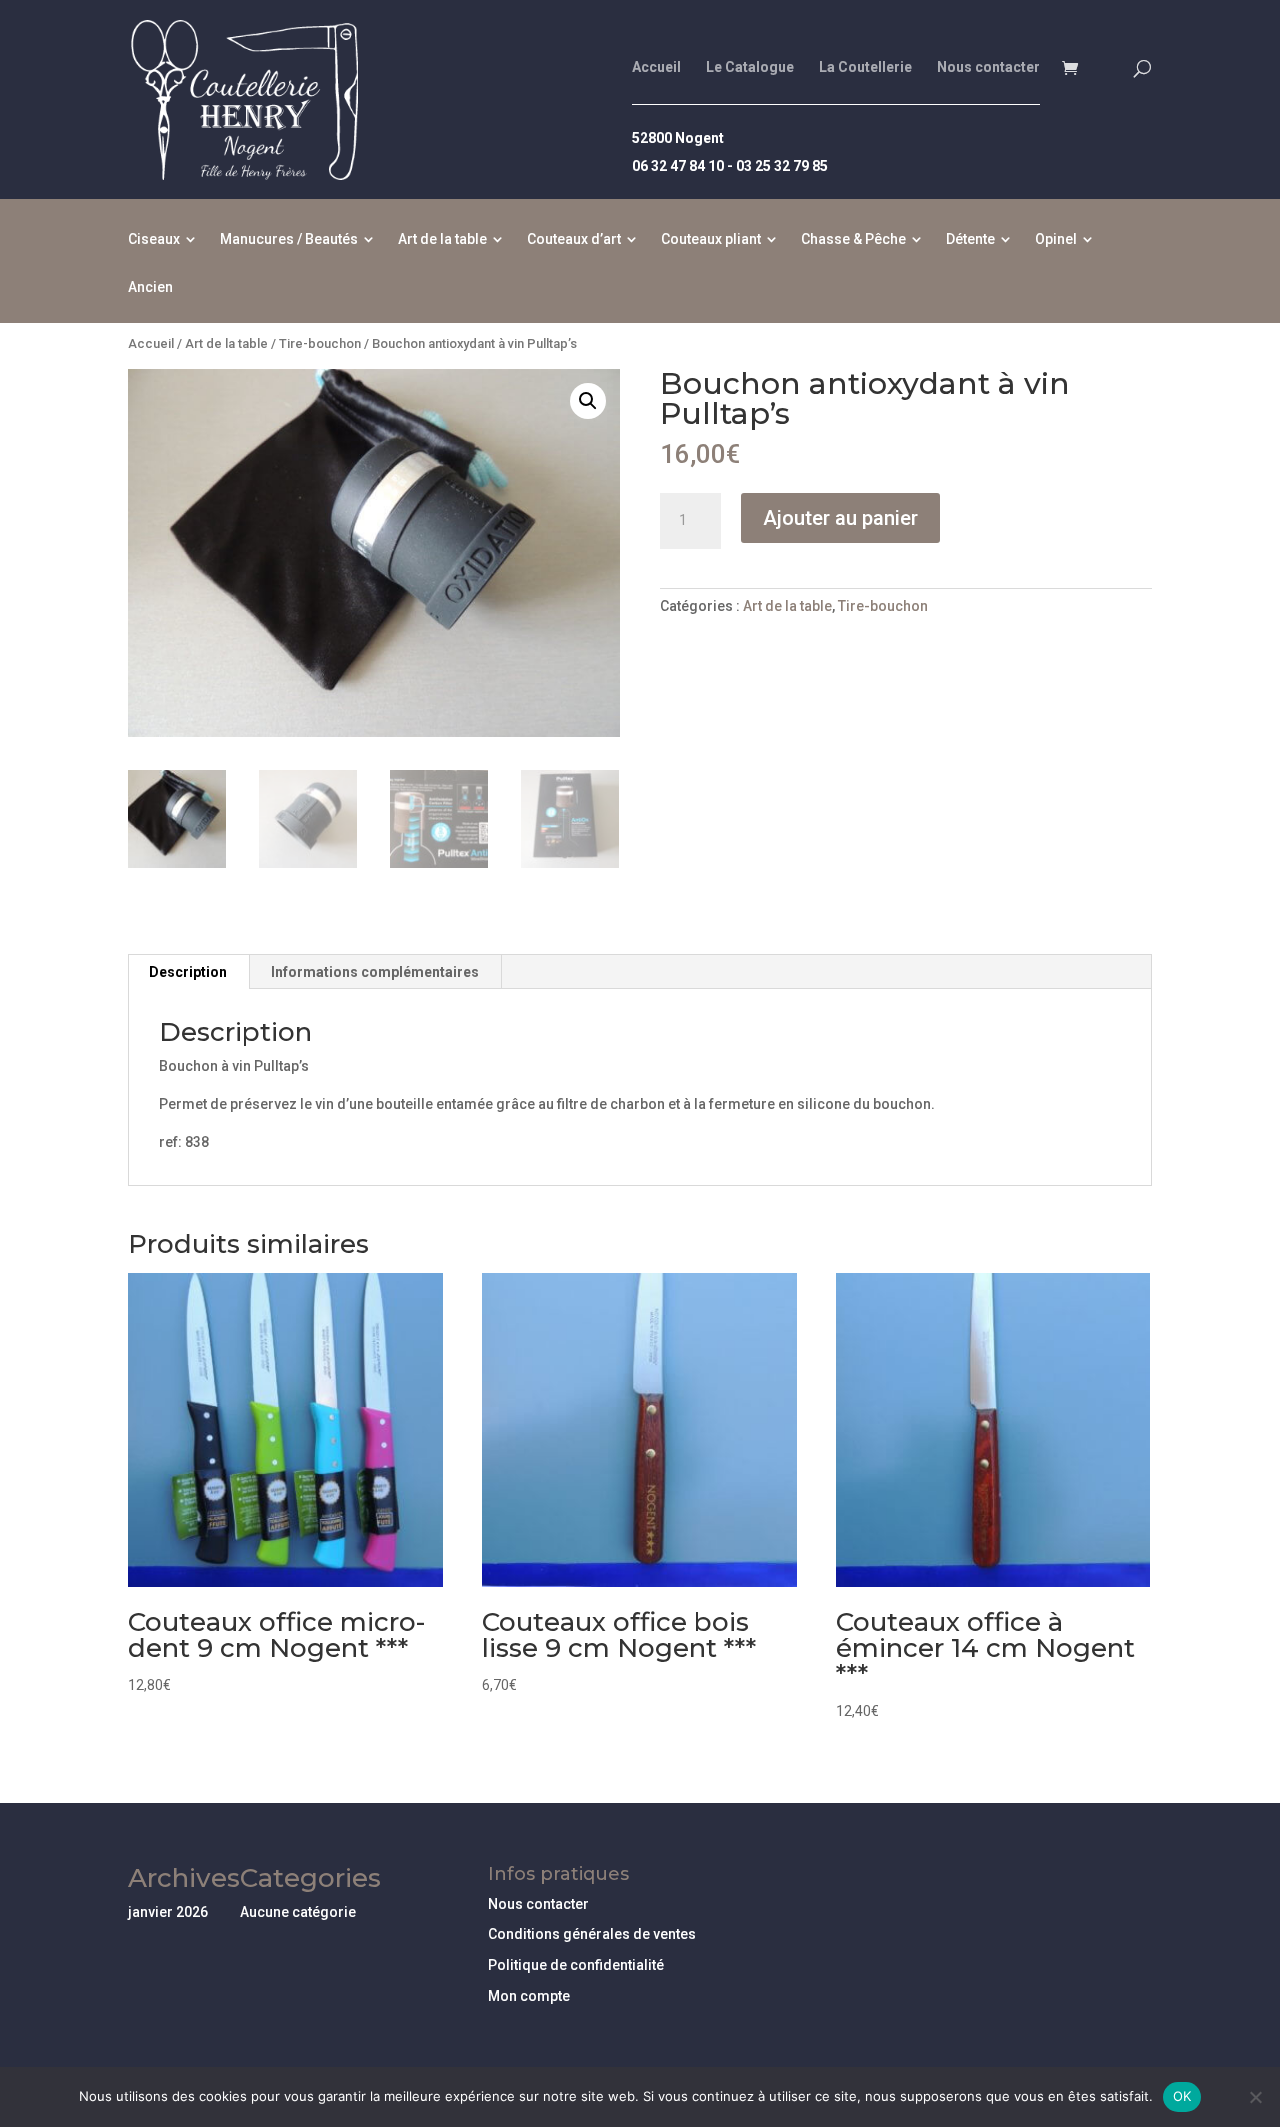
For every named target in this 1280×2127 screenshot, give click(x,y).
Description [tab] (188, 972)
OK (1182, 2096)
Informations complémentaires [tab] (375, 972)
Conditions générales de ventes (592, 1934)
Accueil (656, 67)
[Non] (1255, 2097)
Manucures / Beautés (289, 239)
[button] (588, 401)
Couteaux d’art (574, 239)
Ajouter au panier (840, 518)
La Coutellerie (865, 67)
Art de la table (442, 239)
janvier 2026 (168, 1912)
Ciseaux (154, 239)
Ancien (150, 287)
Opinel (1056, 239)
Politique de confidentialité (576, 1965)
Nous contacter (988, 67)
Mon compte (529, 1996)
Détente (970, 239)
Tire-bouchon (320, 343)
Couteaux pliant (711, 239)
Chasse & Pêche (853, 239)
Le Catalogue (750, 67)
